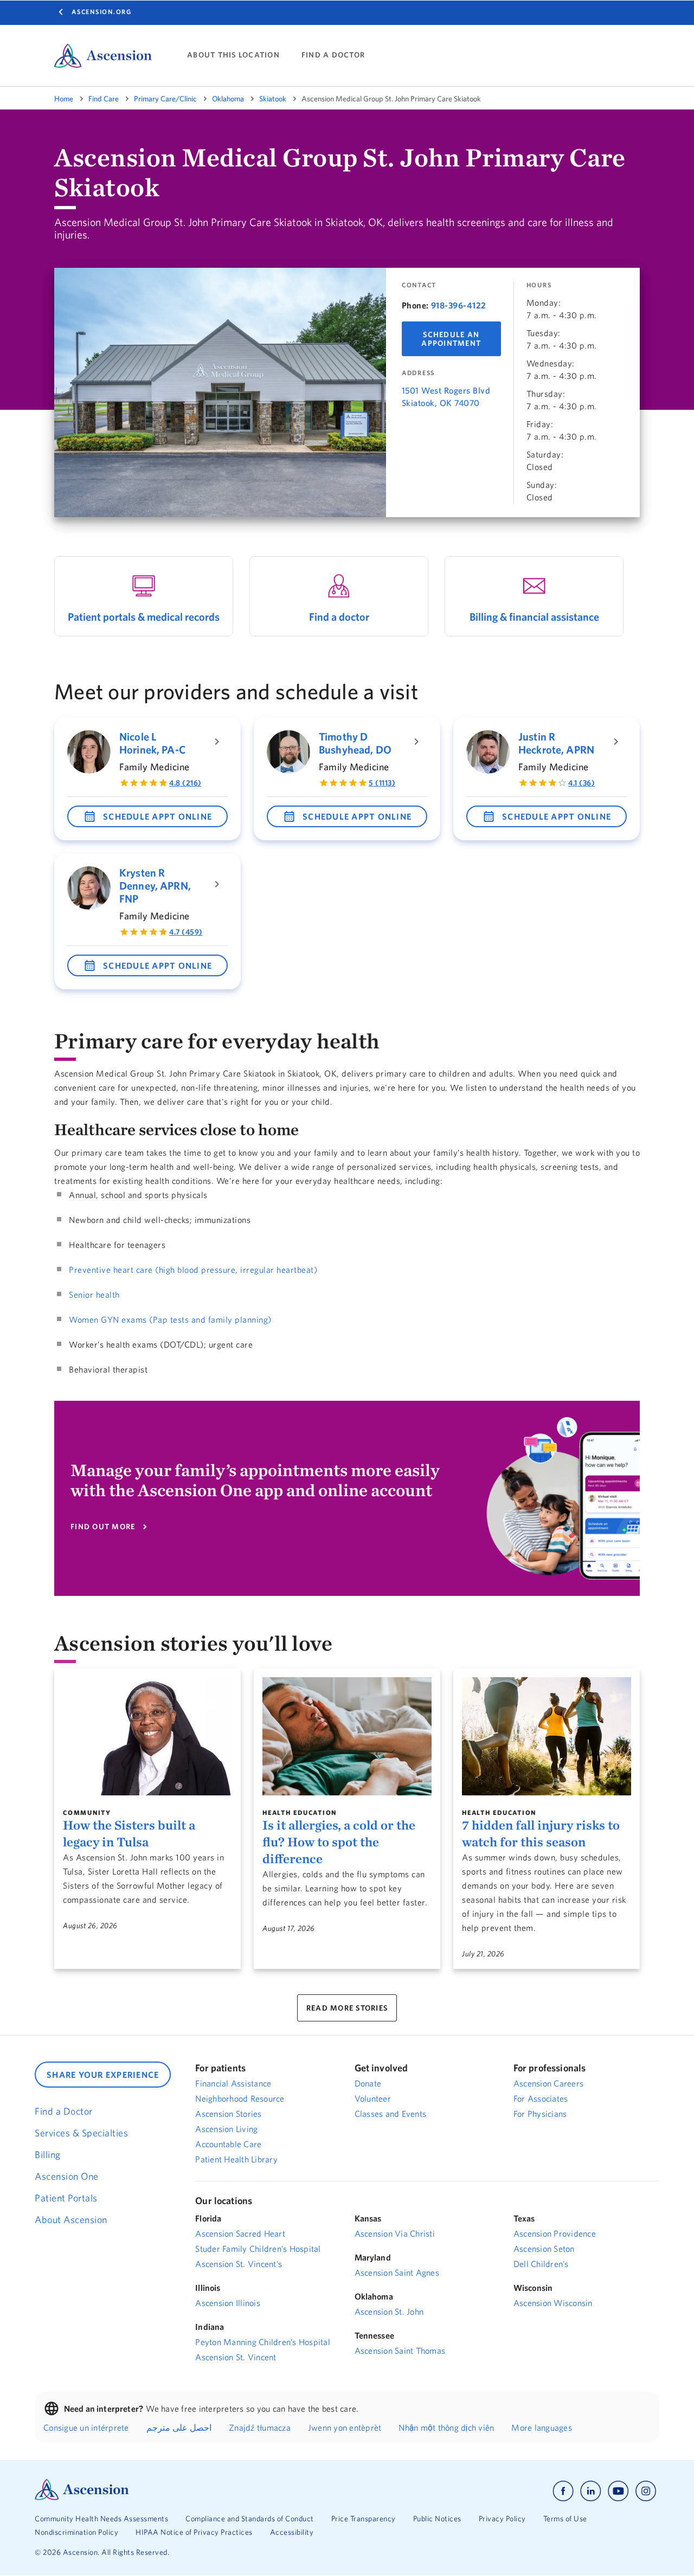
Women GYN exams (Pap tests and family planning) (170, 1319)
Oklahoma (228, 99)
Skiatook (273, 99)
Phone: (415, 305)
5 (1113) (382, 783)
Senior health (94, 1295)
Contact (419, 285)
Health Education (300, 1812)
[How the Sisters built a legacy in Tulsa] (147, 1736)
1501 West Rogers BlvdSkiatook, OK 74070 (446, 397)
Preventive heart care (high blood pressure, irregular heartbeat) (193, 1270)
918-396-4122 (459, 305)
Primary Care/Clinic (165, 99)
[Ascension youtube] (618, 2491)
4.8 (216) (185, 783)
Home (64, 99)
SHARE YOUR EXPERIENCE (103, 2075)
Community (87, 1812)
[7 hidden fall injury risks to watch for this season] (547, 1736)
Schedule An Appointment (451, 339)
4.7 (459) (186, 932)
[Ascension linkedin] (591, 2491)
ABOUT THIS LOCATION (233, 55)
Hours (539, 285)
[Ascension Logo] (82, 2497)
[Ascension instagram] (646, 2491)
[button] (147, 816)
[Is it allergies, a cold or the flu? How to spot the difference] (347, 1736)
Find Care (104, 99)
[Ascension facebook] (563, 2491)
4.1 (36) (581, 783)
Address (418, 373)
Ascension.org (102, 12)
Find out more (103, 1527)
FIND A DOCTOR (333, 55)
